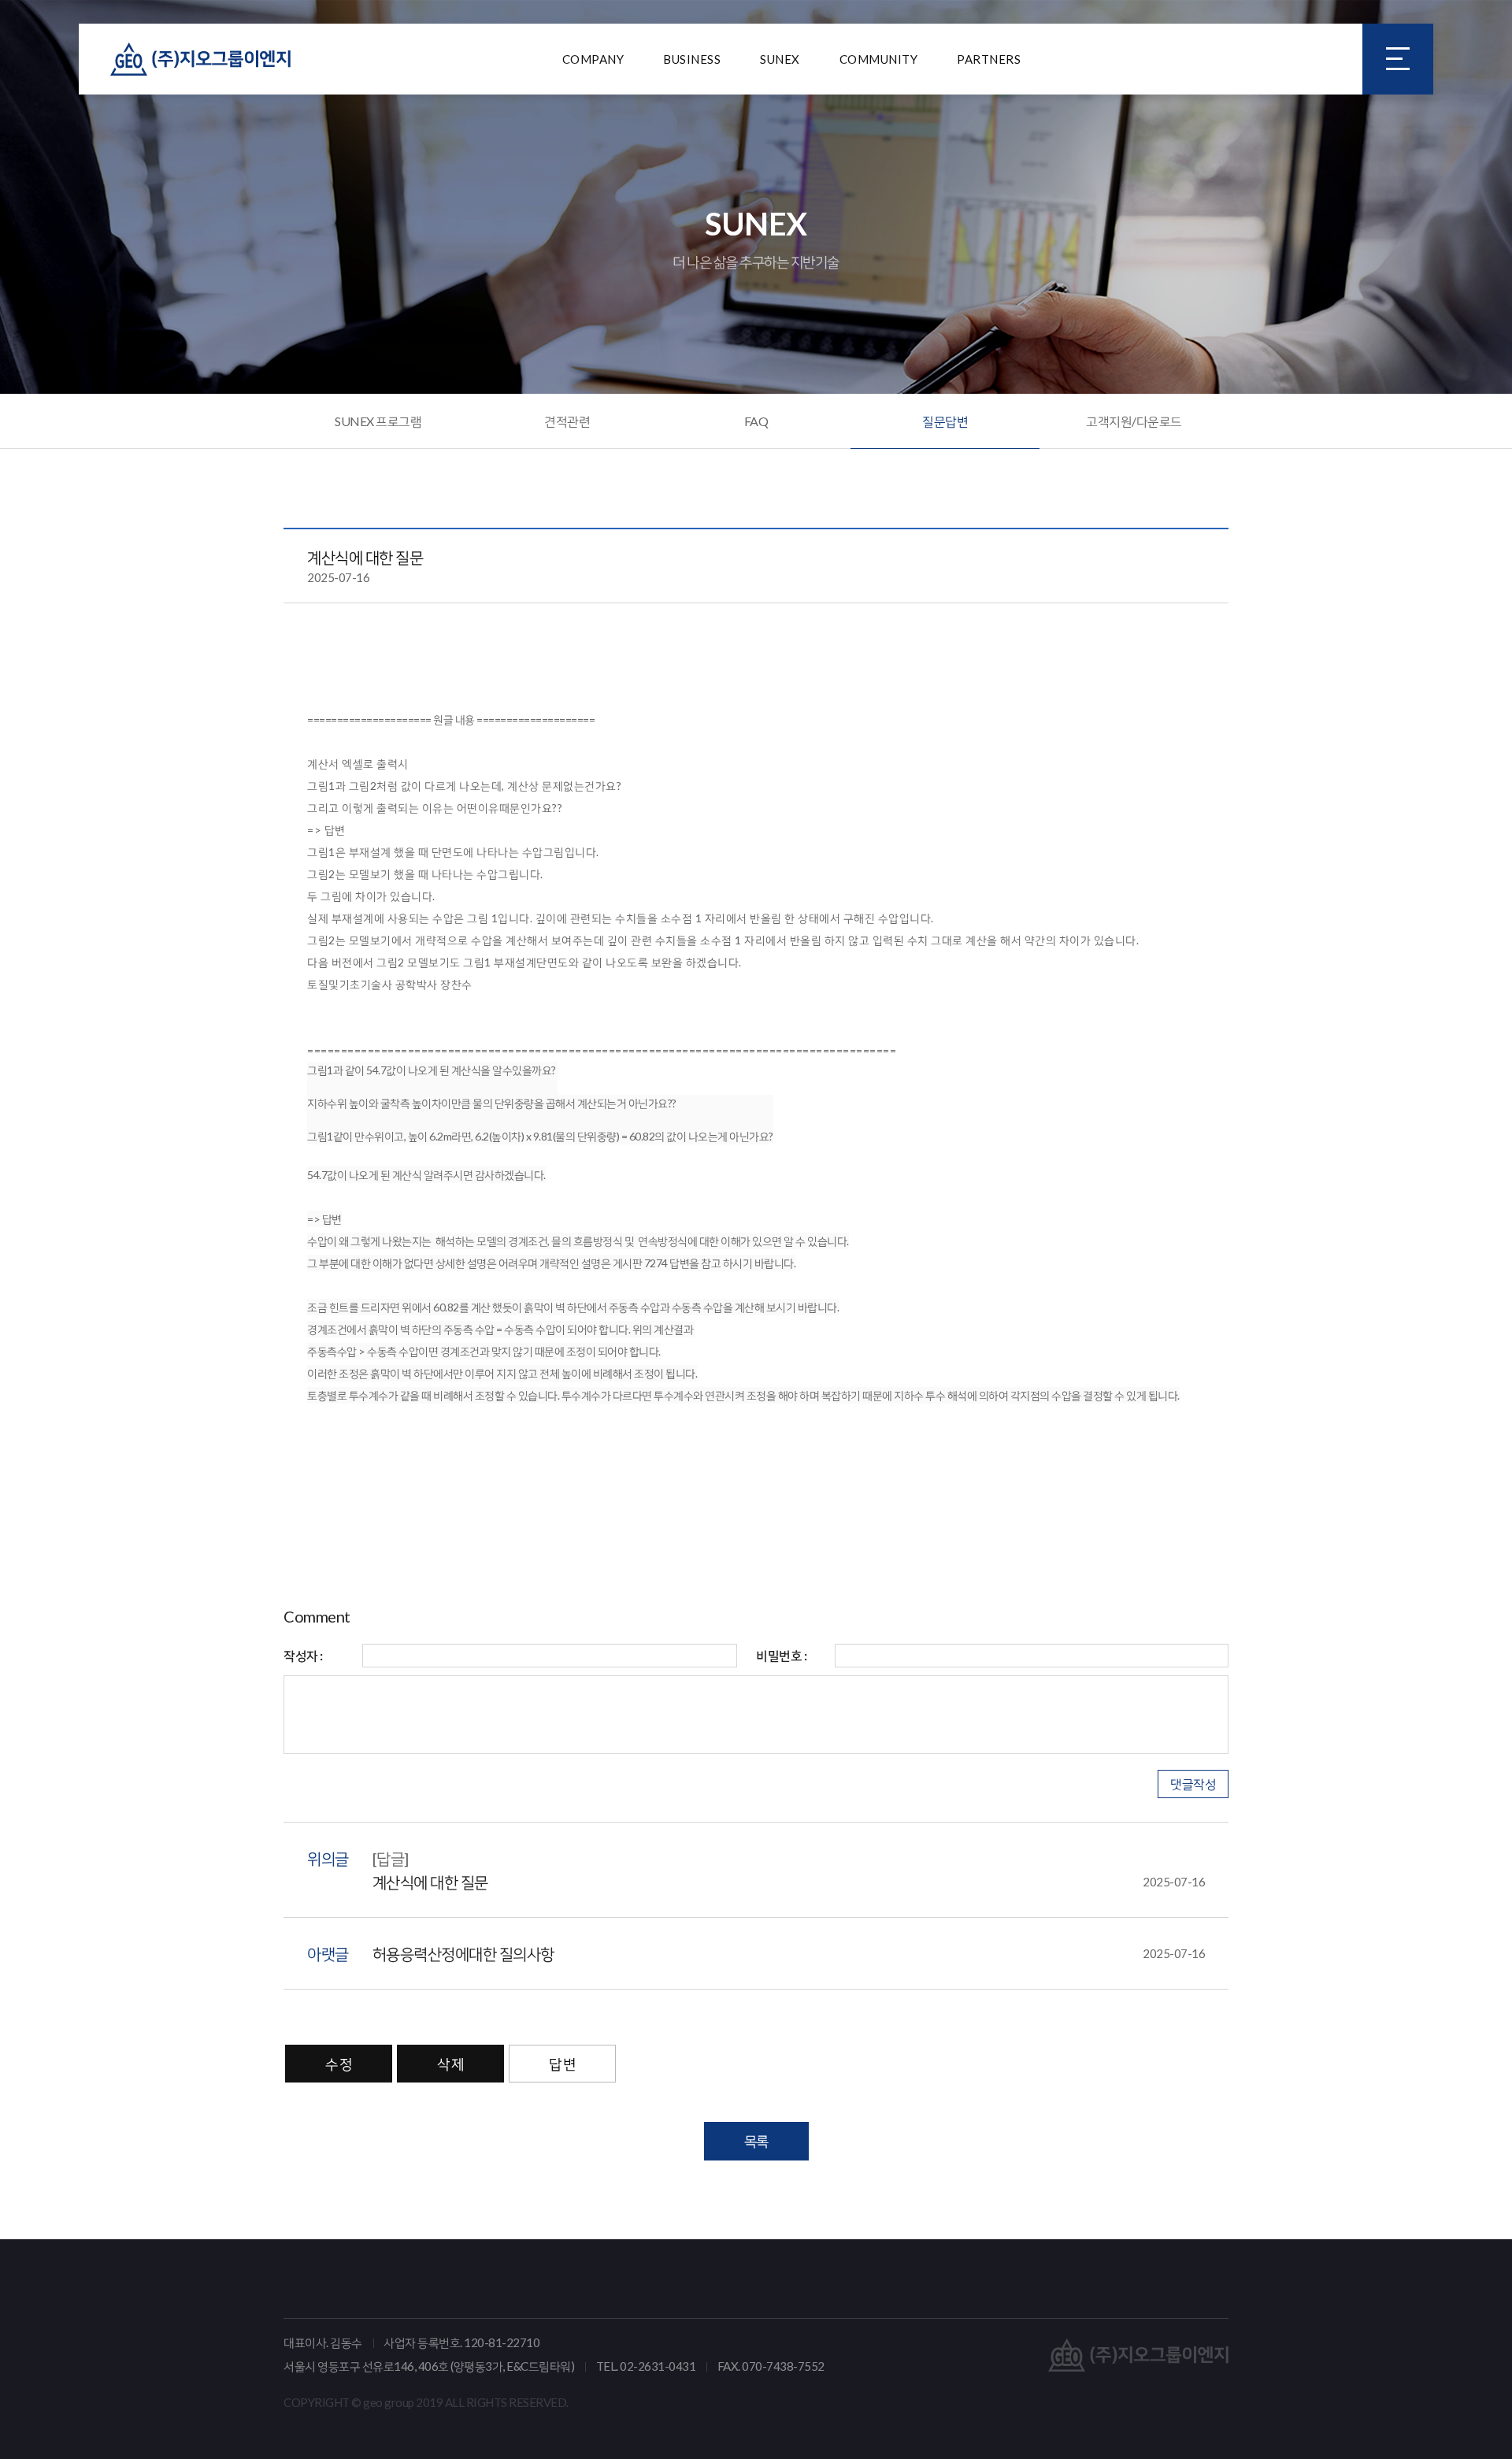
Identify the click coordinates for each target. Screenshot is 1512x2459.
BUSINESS (692, 59)
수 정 (339, 2064)
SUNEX (780, 59)
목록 (756, 2141)
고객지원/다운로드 (1134, 421)
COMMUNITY (879, 59)
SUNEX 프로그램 (378, 421)
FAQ (756, 421)
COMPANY (593, 59)
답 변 (562, 2064)
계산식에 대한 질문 (789, 1882)
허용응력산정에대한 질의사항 (789, 1953)
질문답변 (945, 421)
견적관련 (567, 421)
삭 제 (450, 2064)
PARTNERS (989, 59)
